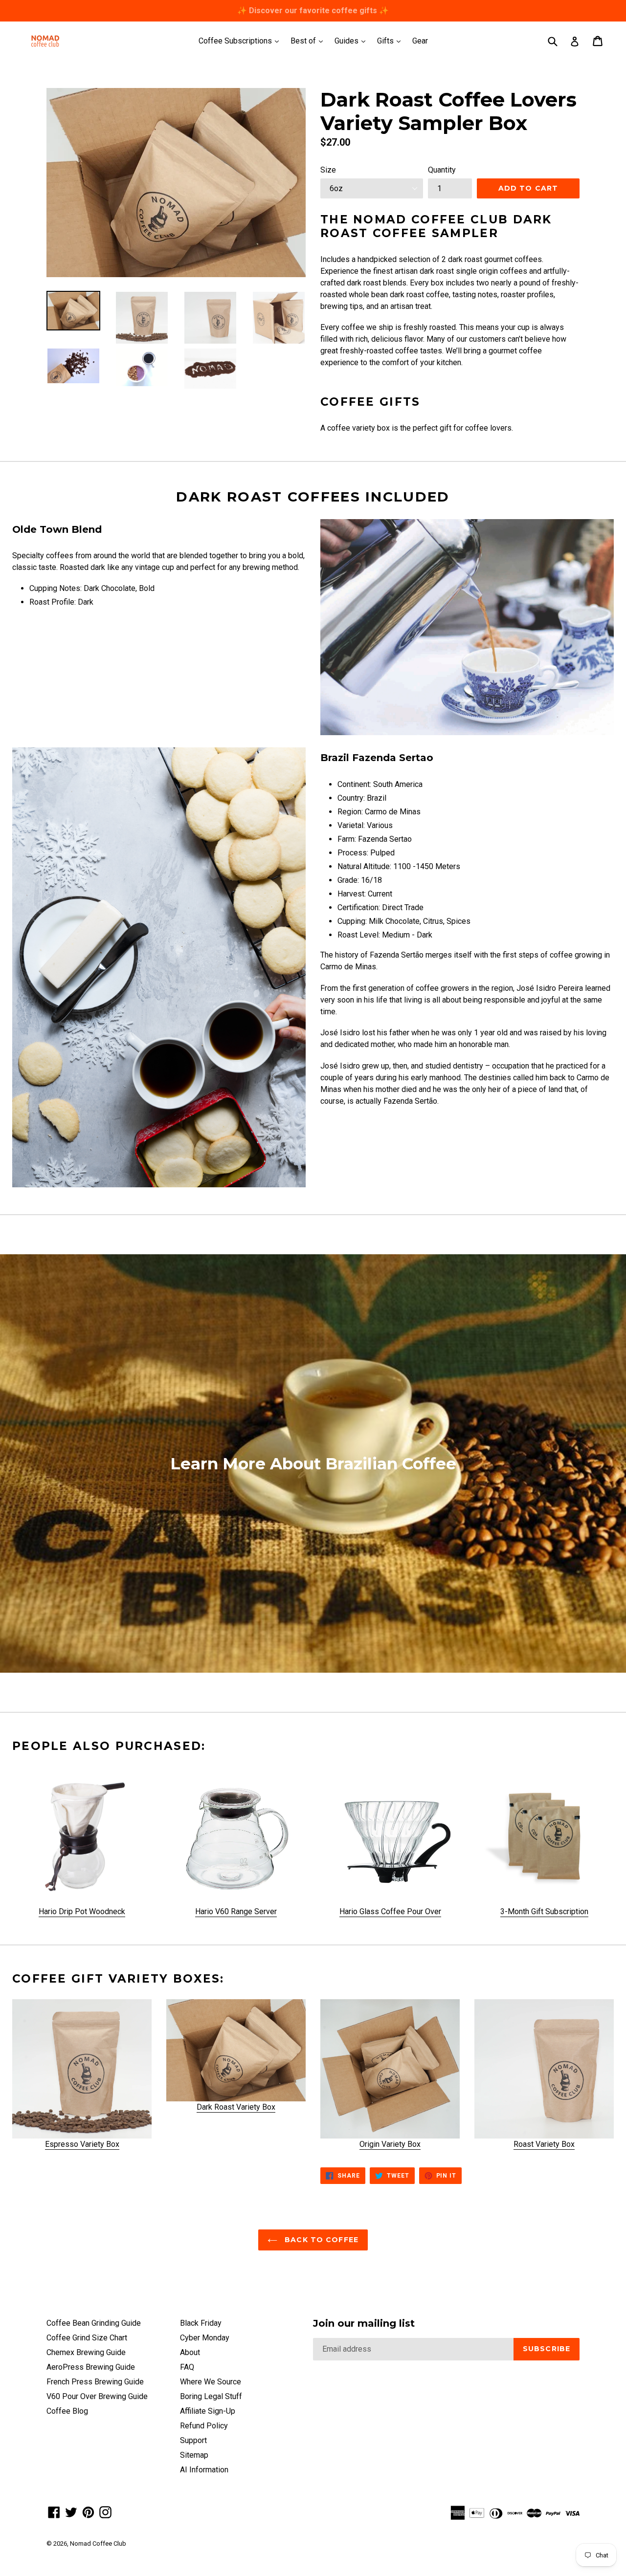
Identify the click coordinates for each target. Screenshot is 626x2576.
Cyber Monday (205, 2338)
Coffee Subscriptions (241, 41)
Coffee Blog (67, 2411)
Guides (352, 41)
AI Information (204, 2470)
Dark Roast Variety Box (236, 2107)
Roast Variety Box (544, 2144)
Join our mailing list (364, 2323)
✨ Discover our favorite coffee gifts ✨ (313, 11)
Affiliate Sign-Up (208, 2411)
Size (328, 170)
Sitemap (194, 2455)
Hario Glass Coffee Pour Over (390, 1911)
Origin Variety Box (390, 2144)
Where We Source (211, 2382)
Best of (309, 41)
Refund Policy (204, 2426)
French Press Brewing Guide (95, 2382)
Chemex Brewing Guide (86, 2352)
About (190, 2352)
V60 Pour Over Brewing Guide (97, 2396)
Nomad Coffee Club (98, 2543)
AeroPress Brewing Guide (91, 2367)
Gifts (391, 41)
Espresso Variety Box (82, 2144)
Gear (420, 41)
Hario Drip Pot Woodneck (82, 1911)
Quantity (442, 170)
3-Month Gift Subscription (544, 1911)
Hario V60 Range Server (236, 1911)
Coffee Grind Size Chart (87, 2338)
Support (193, 2440)
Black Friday (201, 2323)
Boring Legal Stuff (211, 2396)
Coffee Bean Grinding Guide (94, 2323)
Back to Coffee (320, 2240)
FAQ (187, 2367)
